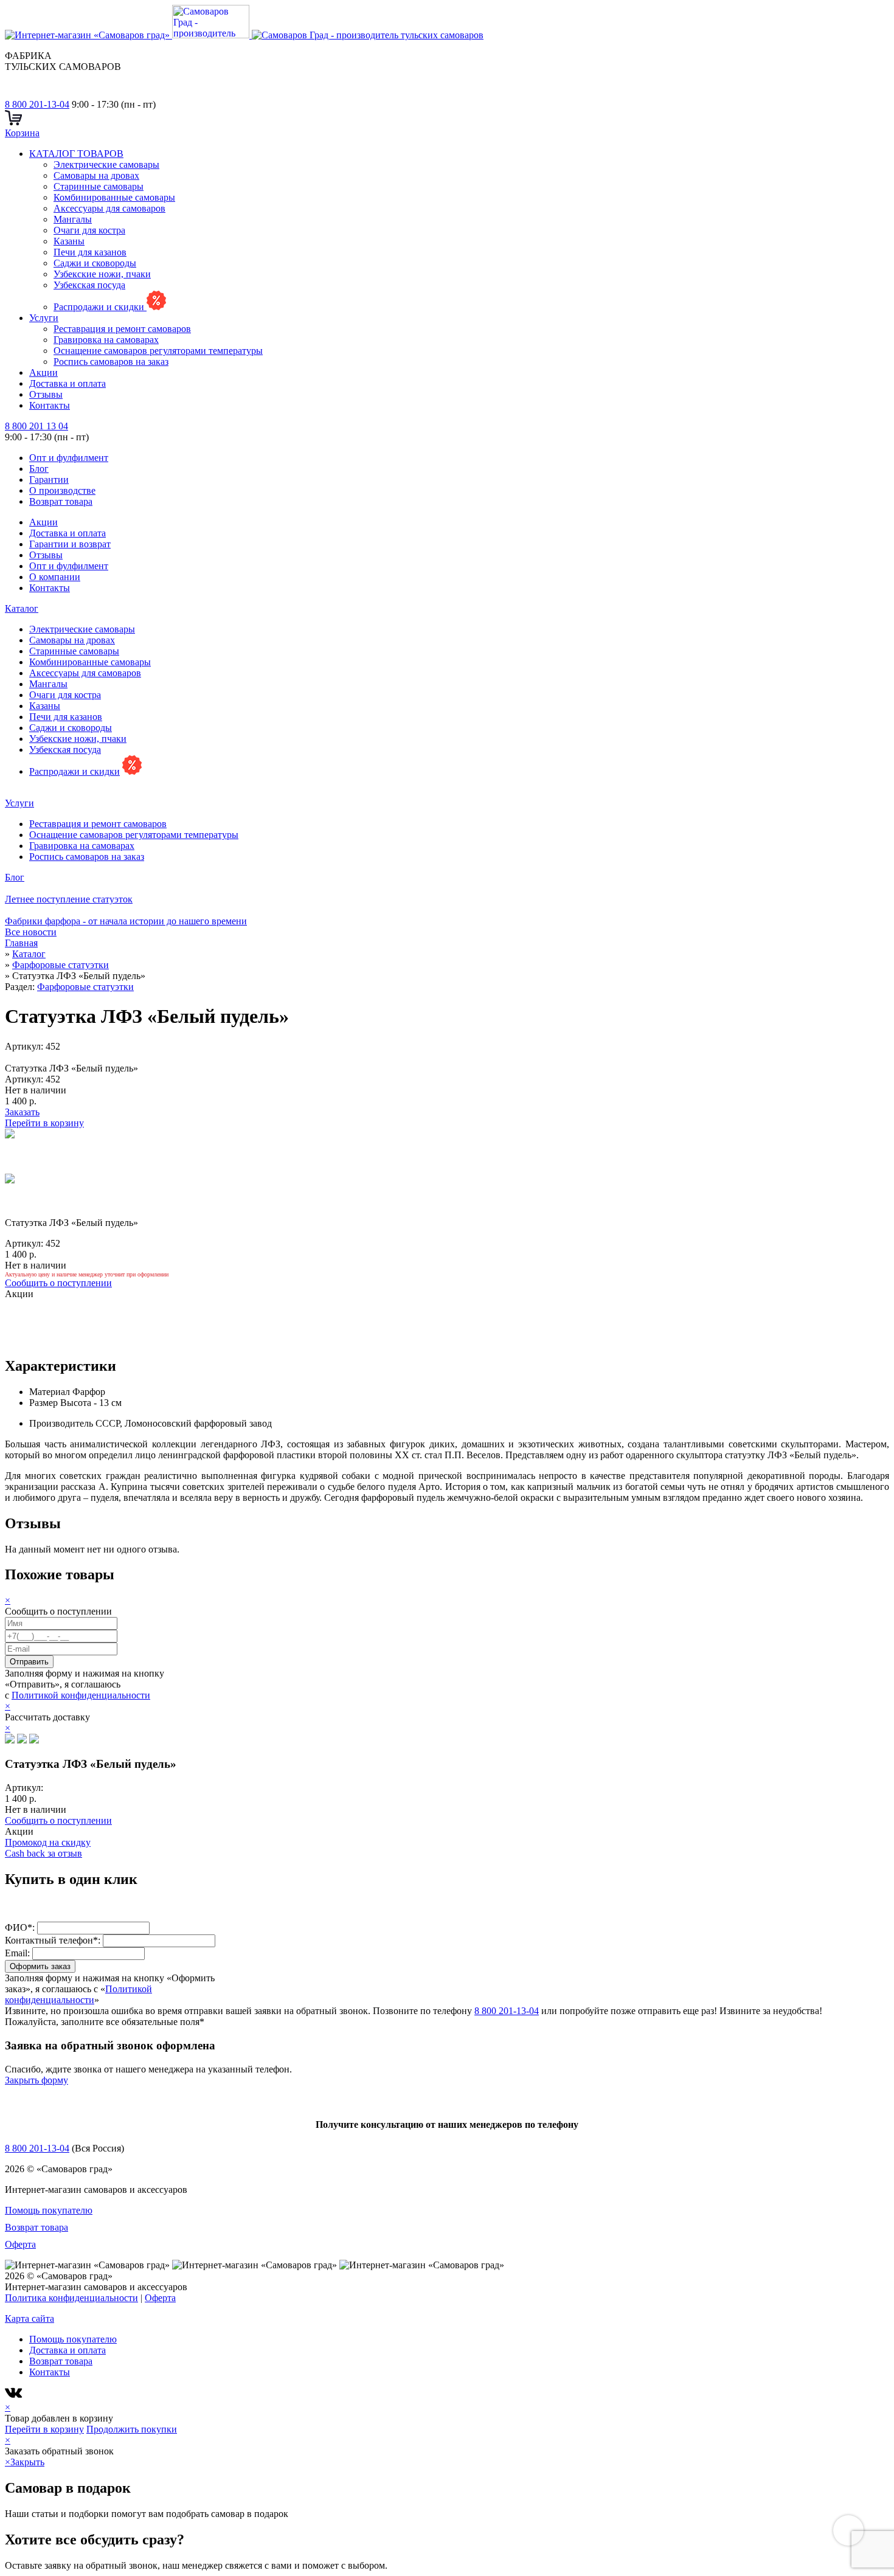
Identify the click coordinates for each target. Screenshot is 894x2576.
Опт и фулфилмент (69, 458)
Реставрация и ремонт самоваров (122, 329)
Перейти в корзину (44, 1123)
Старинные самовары (99, 186)
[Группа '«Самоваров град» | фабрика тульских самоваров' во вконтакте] (12, 93)
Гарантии (49, 480)
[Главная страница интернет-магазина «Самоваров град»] (244, 35)
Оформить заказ (40, 1966)
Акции (43, 372)
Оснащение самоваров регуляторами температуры (158, 351)
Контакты (50, 405)
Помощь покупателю (49, 2210)
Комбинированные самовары (114, 197)
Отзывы (46, 394)
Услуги (44, 318)
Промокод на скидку (48, 1842)
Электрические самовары (106, 164)
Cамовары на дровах (96, 175)
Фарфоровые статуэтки (85, 987)
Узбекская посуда (89, 285)
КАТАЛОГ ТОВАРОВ (76, 154)
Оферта (20, 2244)
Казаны (69, 241)
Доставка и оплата (68, 383)
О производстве (62, 490)
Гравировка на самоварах (106, 340)
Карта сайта (29, 2318)
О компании (55, 577)
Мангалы (73, 219)
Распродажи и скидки (100, 307)
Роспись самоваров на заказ (111, 362)
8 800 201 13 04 (36, 426)
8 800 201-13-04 (37, 104)
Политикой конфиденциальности (81, 1695)
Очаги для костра (89, 230)
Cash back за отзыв (43, 1853)
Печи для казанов (90, 252)
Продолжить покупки (132, 2429)
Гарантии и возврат (70, 544)
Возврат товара (61, 501)
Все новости (31, 932)
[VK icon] (15, 2396)
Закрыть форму (36, 2080)
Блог (39, 469)
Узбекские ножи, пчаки (102, 274)
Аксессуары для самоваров (109, 208)
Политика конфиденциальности (71, 2298)
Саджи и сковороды (95, 263)
